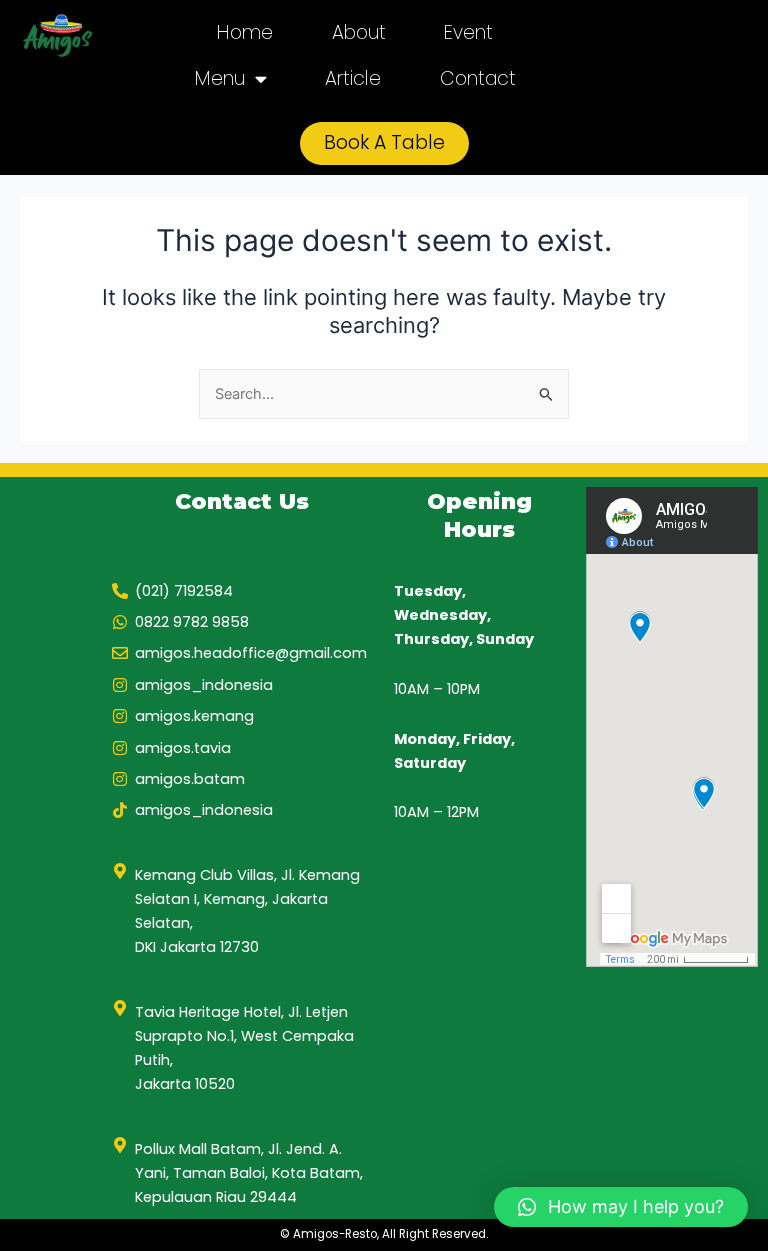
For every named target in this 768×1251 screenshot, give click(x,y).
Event (468, 32)
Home (245, 32)
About (359, 32)
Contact (478, 78)
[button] (621, 1207)
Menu (220, 78)
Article (353, 78)
